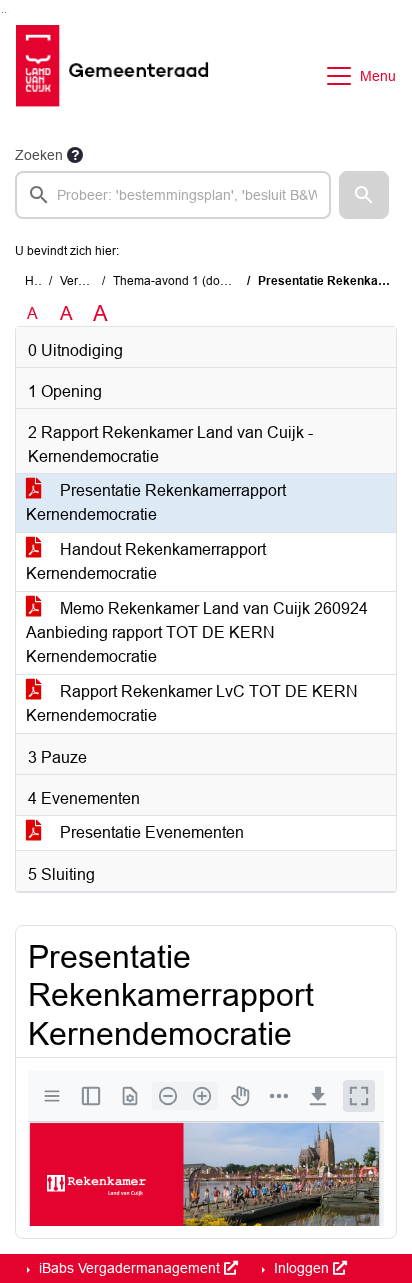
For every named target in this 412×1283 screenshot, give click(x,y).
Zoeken (39, 155)
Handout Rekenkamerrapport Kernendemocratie (146, 561)
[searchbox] (173, 195)
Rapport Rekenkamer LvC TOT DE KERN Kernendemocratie (192, 703)
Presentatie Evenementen (150, 832)
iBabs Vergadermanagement (129, 1268)
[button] (364, 195)
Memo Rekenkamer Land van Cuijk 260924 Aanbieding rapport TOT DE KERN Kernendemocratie (197, 632)
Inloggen (301, 1268)
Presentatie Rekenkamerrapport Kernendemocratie (156, 502)
